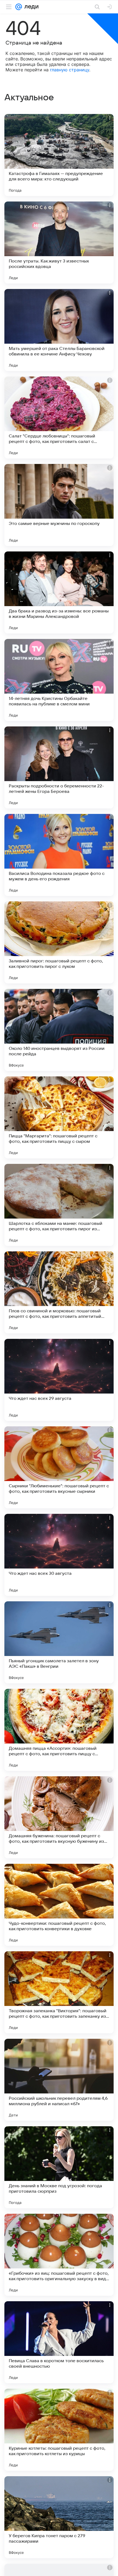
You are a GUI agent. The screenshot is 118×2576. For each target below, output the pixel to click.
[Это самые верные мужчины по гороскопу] (59, 505)
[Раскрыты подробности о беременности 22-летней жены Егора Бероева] (59, 767)
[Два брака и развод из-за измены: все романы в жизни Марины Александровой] (59, 592)
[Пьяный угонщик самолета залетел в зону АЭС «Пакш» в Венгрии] (59, 1642)
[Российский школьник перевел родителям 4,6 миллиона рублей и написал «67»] (59, 2080)
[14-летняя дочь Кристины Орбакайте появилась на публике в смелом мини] (59, 680)
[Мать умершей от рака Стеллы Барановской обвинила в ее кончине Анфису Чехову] (59, 330)
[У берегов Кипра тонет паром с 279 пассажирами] (59, 2517)
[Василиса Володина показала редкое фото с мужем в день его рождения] (59, 855)
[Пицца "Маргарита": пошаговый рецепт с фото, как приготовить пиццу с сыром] (59, 1117)
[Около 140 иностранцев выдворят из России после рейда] (59, 1030)
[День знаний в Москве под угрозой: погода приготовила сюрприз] (59, 2167)
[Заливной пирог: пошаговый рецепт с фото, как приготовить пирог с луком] (59, 942)
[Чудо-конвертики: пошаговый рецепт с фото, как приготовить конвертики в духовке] (59, 1905)
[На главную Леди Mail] (30, 7)
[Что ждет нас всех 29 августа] (59, 1380)
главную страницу (70, 70)
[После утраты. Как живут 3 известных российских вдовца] (59, 243)
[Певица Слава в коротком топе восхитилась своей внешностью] (59, 2342)
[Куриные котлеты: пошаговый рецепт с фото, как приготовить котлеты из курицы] (59, 2430)
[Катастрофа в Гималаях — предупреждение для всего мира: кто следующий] (59, 155)
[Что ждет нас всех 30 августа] (59, 1555)
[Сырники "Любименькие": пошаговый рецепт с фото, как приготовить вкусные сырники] (59, 1467)
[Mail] (19, 7)
